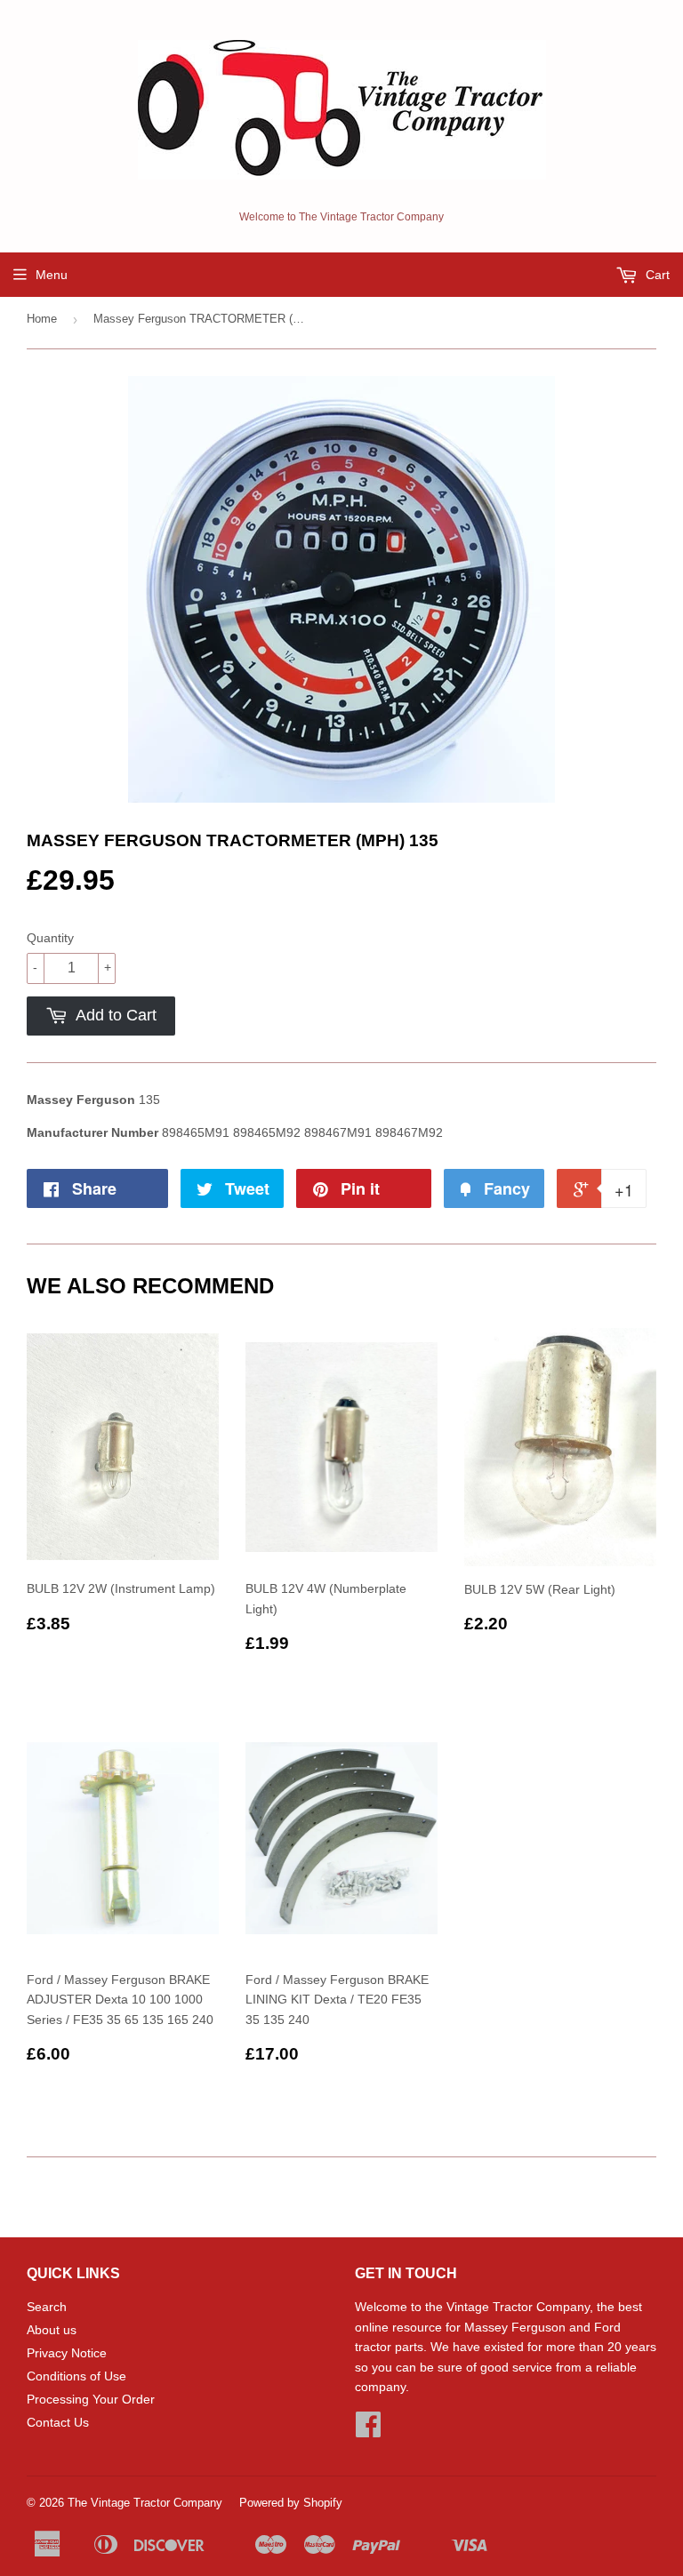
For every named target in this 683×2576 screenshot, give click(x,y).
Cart (656, 275)
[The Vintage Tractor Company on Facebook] (368, 2430)
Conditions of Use (76, 2376)
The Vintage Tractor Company (145, 2503)
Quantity (50, 938)
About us (52, 2330)
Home (42, 319)
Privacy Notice (67, 2353)
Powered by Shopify (291, 2503)
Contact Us (58, 2422)
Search (47, 2307)
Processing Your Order (91, 2399)
